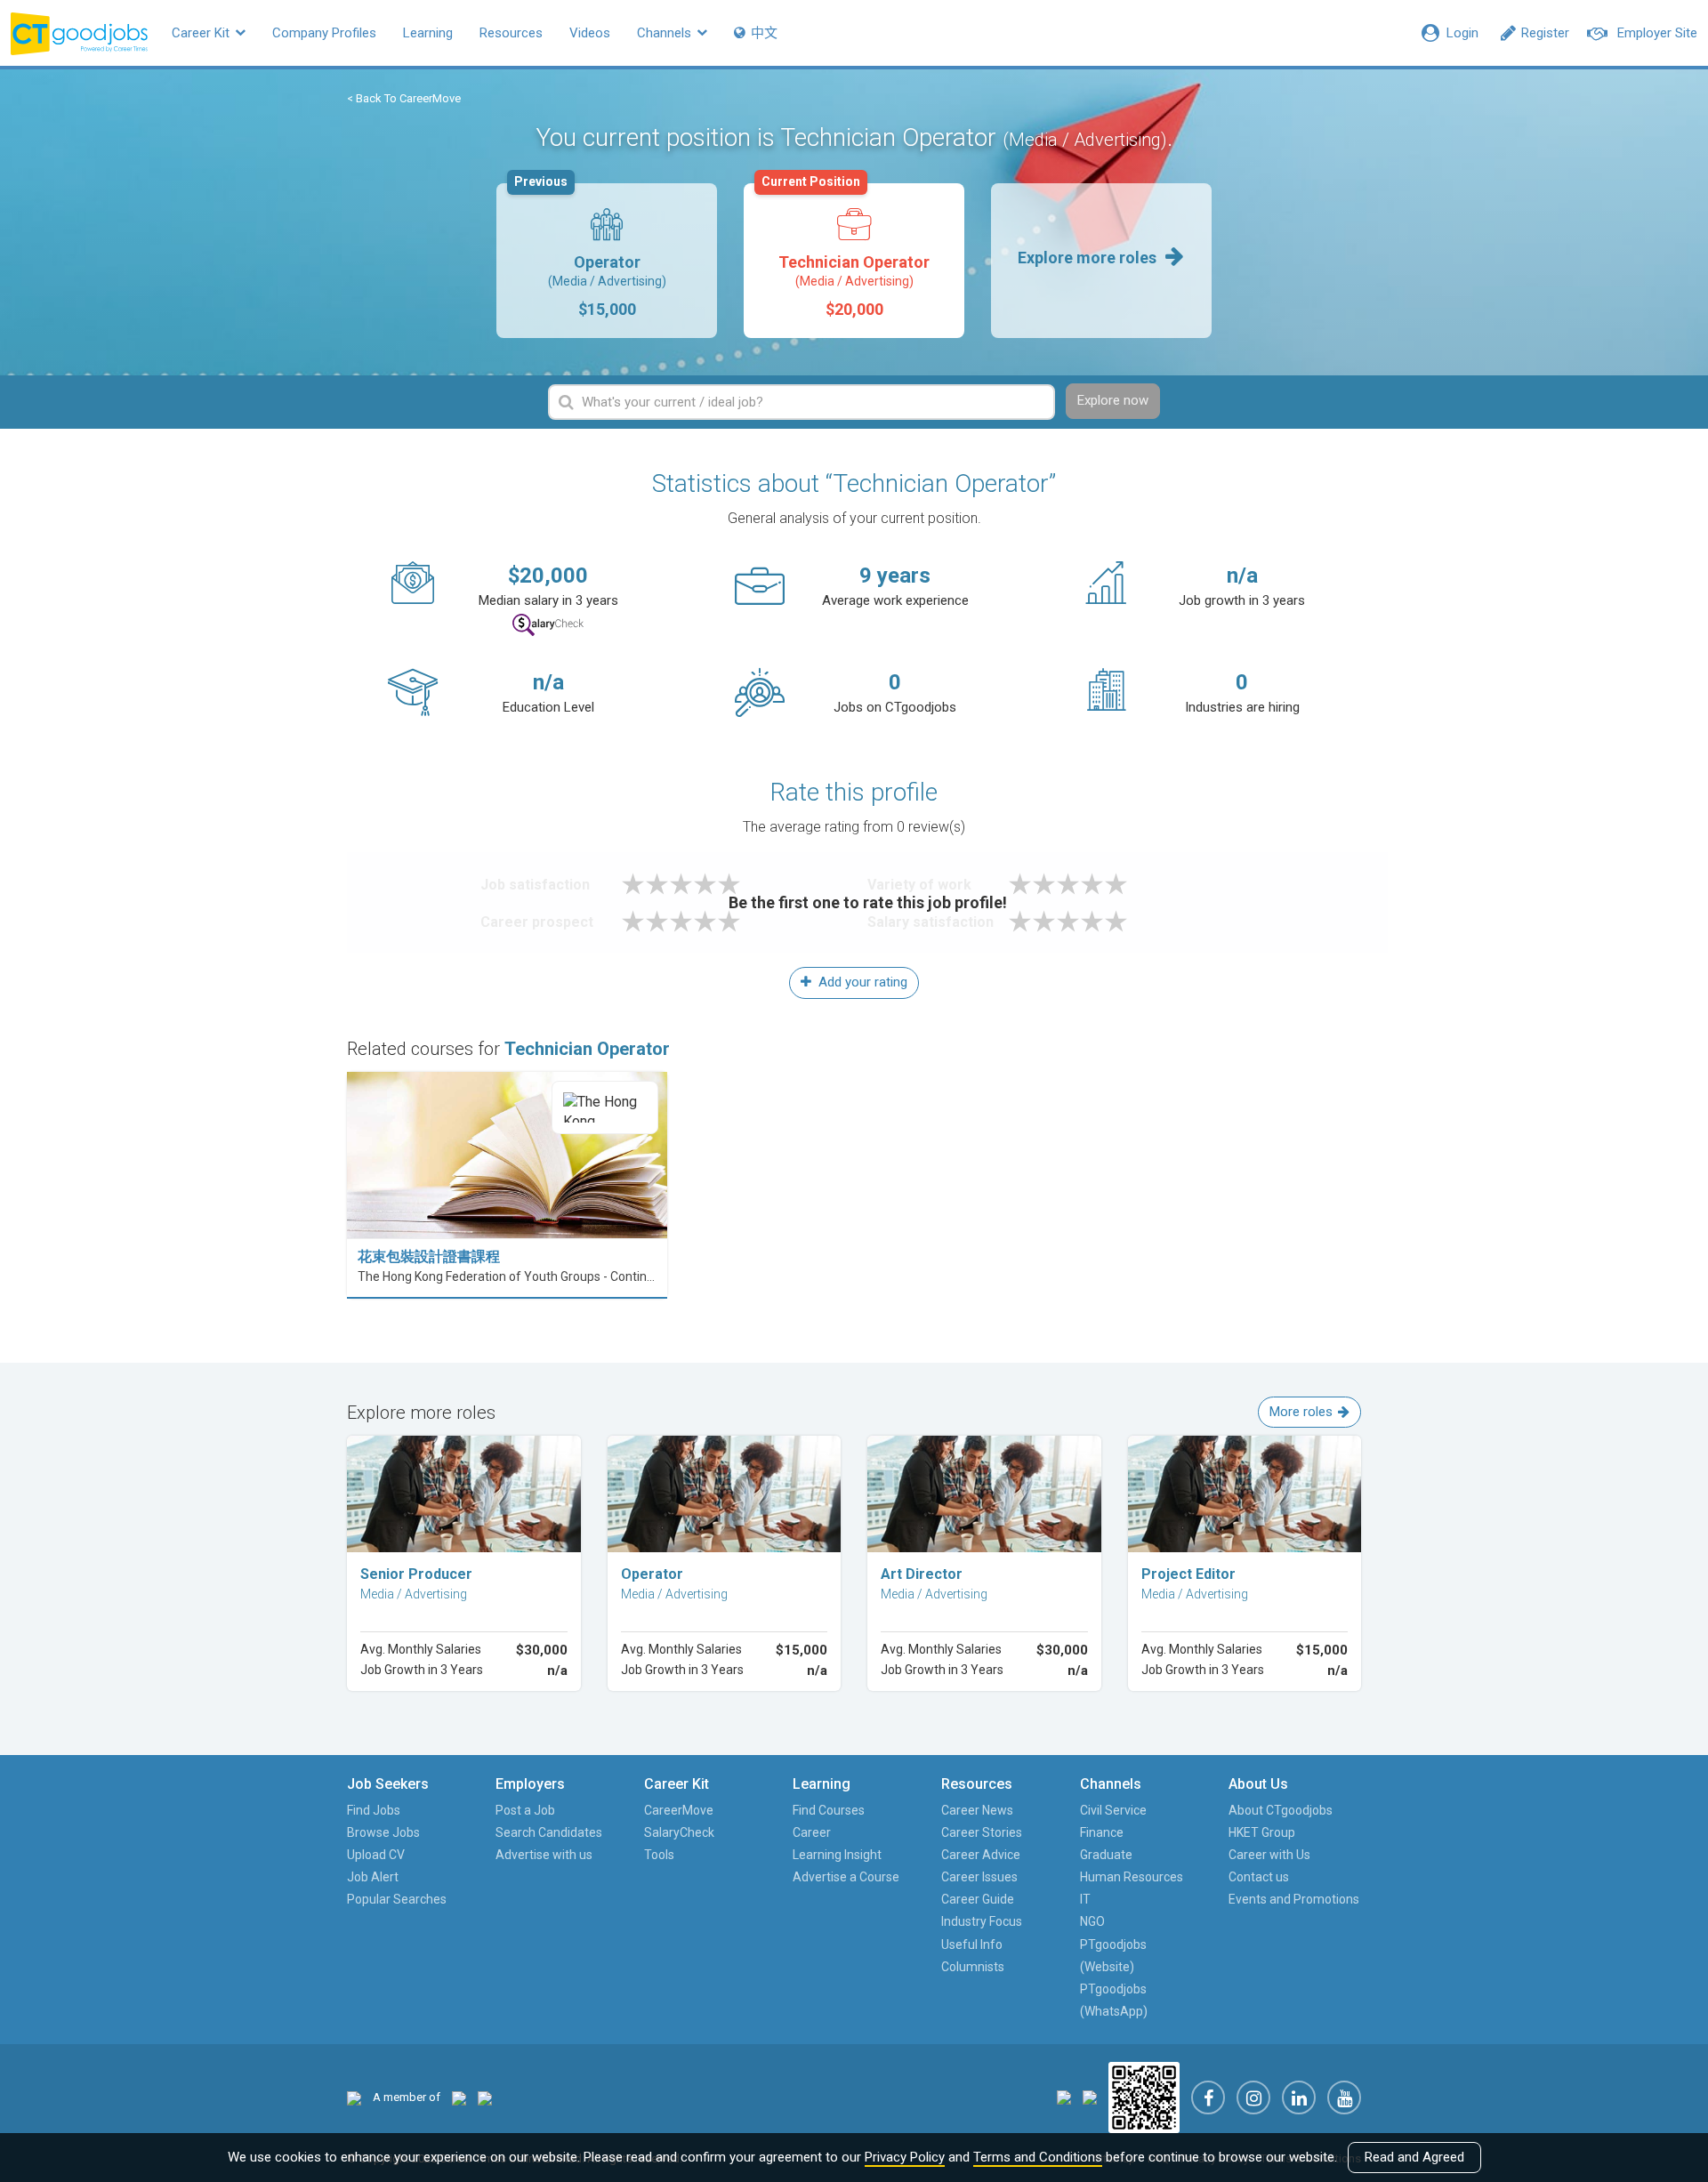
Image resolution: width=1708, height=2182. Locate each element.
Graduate (1106, 1855)
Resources (511, 33)
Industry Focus (982, 1921)
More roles (1301, 1412)
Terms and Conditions (1038, 2157)
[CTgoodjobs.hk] (354, 2097)
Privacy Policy (905, 2157)
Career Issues (979, 1877)
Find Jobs (374, 1810)
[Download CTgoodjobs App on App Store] (1064, 2097)
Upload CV (376, 1855)
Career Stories (982, 1832)
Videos (590, 33)
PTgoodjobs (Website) (1113, 1956)
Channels (666, 33)
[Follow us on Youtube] (1344, 2097)
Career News (977, 1810)
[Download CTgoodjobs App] (1144, 2097)
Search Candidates (549, 1832)
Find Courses (829, 1810)
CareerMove (679, 1810)
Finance (1102, 1832)
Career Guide (978, 1899)
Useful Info (972, 1944)
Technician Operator (846, 251)
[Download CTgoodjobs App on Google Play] (1090, 2097)
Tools (659, 1855)
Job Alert (373, 1877)
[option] (607, 261)
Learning (428, 33)
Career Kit (202, 33)
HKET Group (1262, 1832)
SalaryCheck (679, 1832)
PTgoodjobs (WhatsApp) (1114, 2000)
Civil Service (1113, 1810)
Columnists (973, 1967)
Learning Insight (837, 1855)
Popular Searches (397, 1899)
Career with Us (1269, 1855)
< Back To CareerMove (404, 98)
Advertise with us (544, 1855)
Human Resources (1132, 1877)
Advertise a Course (846, 1877)
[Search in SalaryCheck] (548, 625)
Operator (590, 251)
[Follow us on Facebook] (1208, 2097)
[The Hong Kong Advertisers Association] (459, 2097)
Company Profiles (324, 33)
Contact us (1259, 1877)
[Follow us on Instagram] (1253, 2097)
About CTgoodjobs (1281, 1810)
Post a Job (525, 1810)
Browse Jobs (383, 1832)
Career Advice (981, 1855)
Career (812, 1832)
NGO (1092, 1921)
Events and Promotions (1294, 1899)
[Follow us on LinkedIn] (1299, 2097)
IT (1085, 1899)
